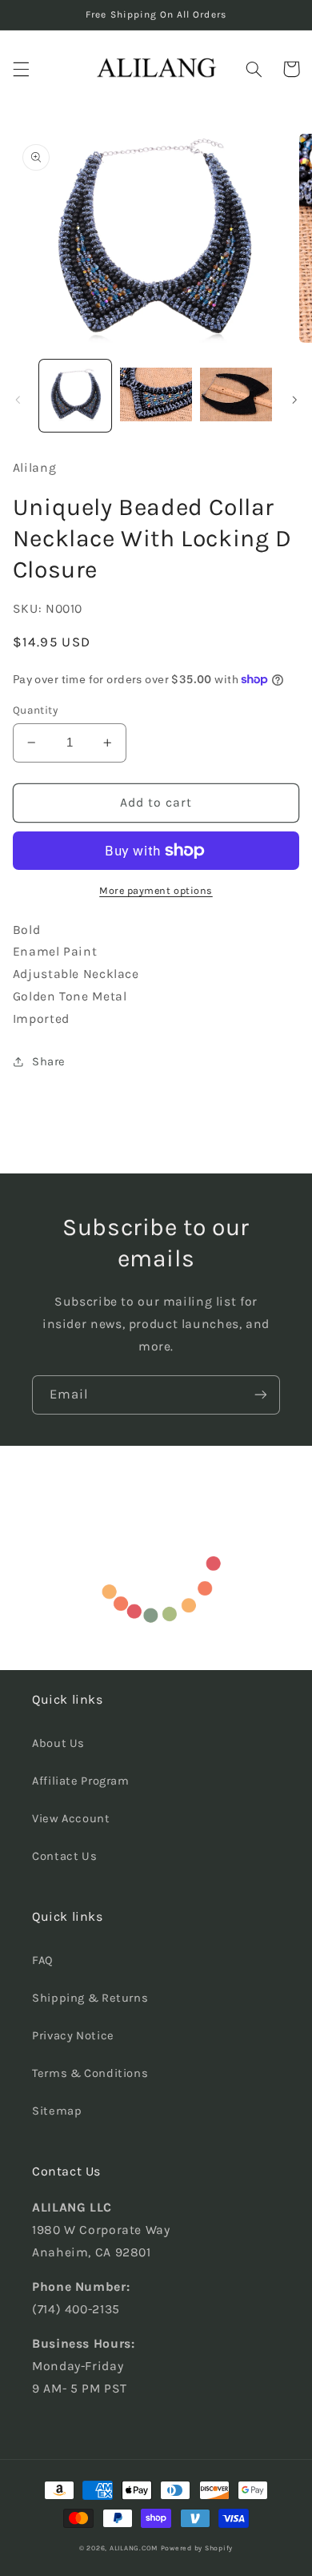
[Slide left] (18, 400)
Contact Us (64, 1856)
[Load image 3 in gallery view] (236, 396)
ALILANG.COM (134, 2548)
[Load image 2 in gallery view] (156, 396)
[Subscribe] (261, 1395)
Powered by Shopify (197, 2548)
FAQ (43, 1960)
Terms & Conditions (90, 2073)
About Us (58, 1743)
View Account (71, 1819)
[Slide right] (294, 400)
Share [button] (49, 1062)
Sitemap (57, 2111)
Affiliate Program (81, 1781)
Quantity (35, 710)
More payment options (156, 890)
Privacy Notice (73, 2036)
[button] (21, 69)
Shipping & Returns (90, 1998)
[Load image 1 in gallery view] (75, 396)
